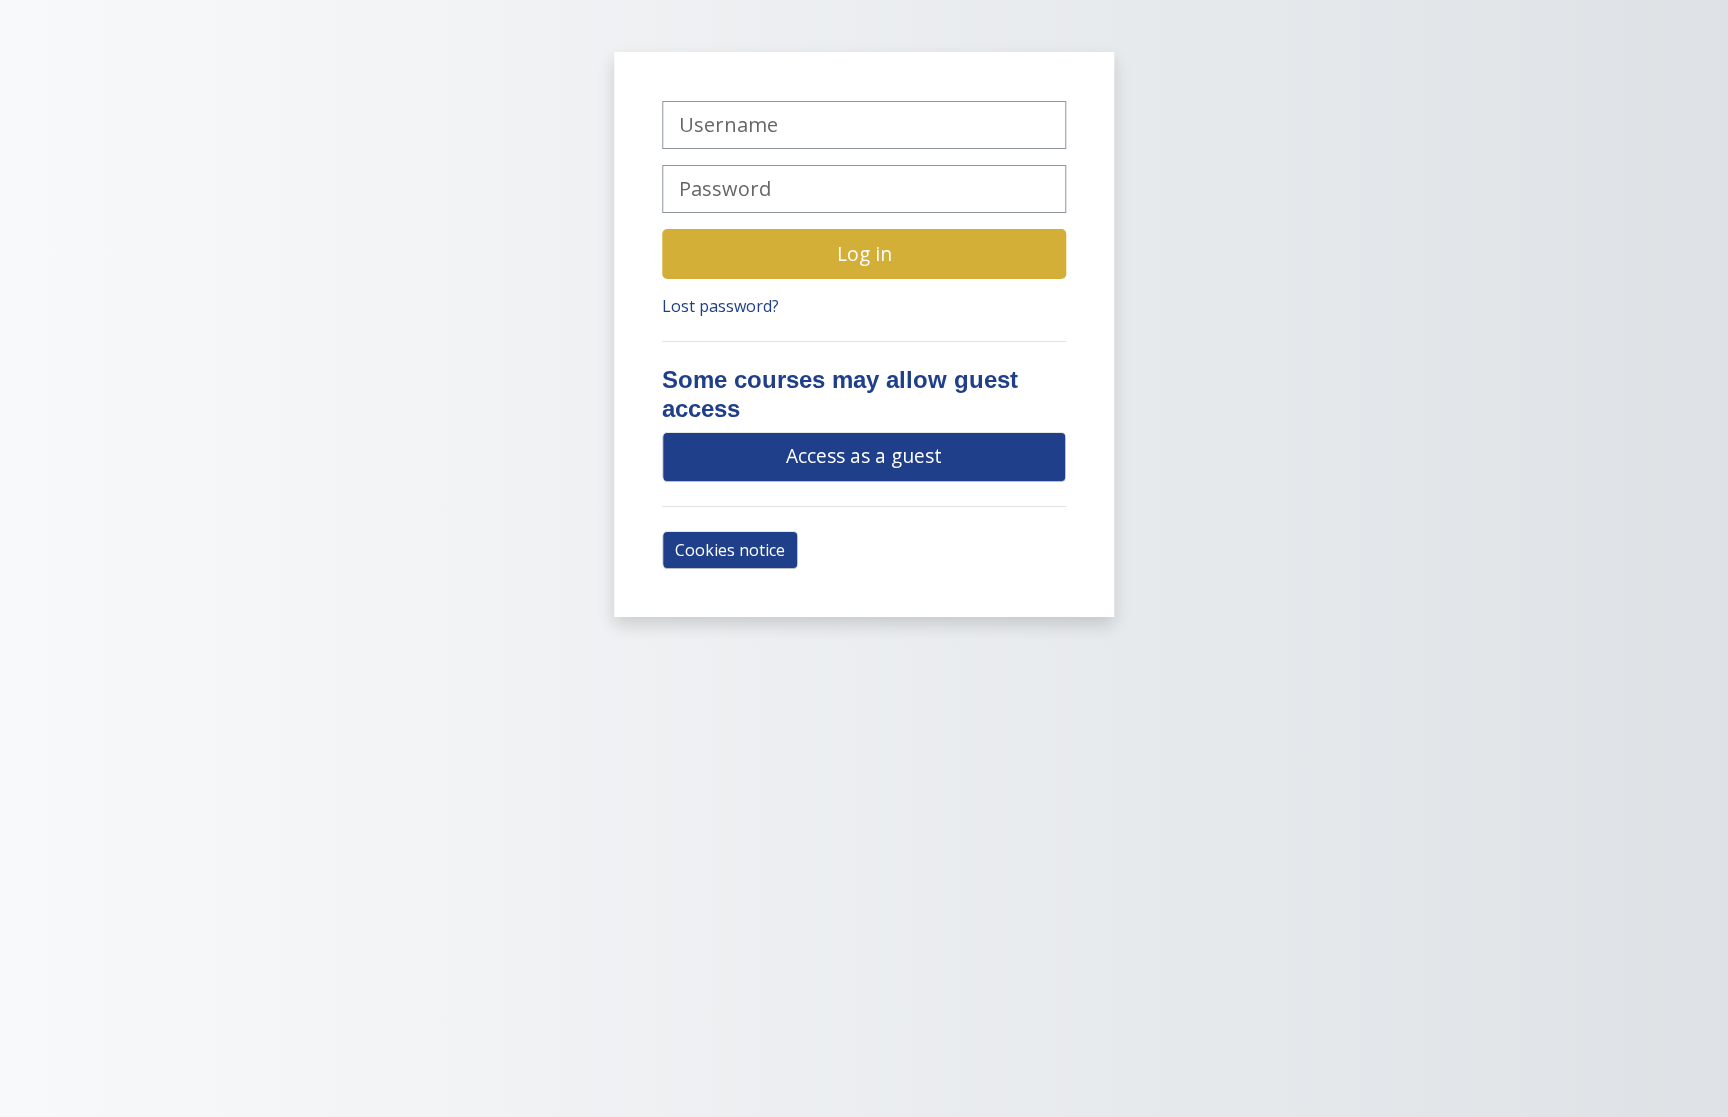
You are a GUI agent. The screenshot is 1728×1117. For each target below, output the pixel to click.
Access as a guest (864, 455)
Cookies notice (730, 550)
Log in (864, 253)
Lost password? (720, 306)
